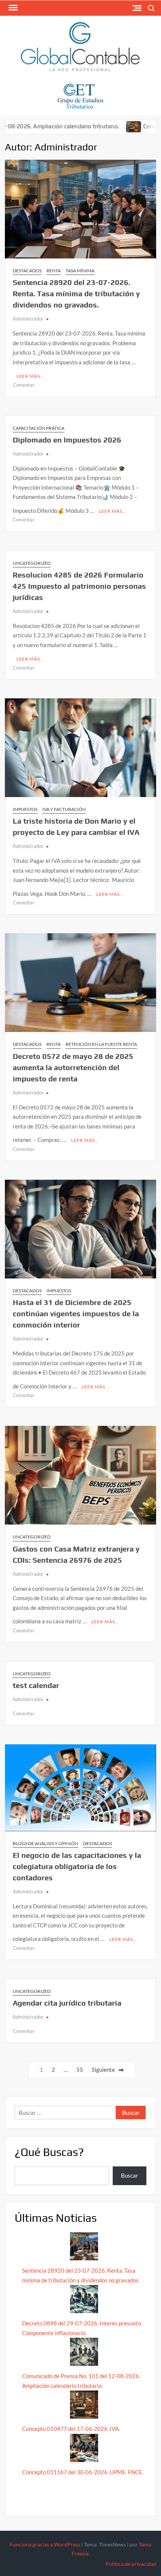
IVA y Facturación (64, 809)
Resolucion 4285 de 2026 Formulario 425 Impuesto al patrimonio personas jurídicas (79, 586)
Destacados (27, 271)
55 (80, 2070)
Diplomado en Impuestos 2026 (67, 440)
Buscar (130, 2175)
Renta (54, 271)
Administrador (28, 319)
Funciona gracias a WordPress (45, 2544)
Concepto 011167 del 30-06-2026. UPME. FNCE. (83, 2472)
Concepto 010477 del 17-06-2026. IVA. (71, 2429)
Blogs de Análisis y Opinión (45, 1843)
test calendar (36, 1685)
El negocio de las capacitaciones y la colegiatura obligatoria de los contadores (77, 1866)
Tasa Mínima (80, 271)
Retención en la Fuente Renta (101, 1044)
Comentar (24, 385)
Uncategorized (32, 563)
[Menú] (12, 8)
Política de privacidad (131, 2564)
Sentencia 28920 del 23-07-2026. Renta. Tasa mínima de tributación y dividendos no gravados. (76, 293)
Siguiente (103, 2070)
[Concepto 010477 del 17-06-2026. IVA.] (100, 126)
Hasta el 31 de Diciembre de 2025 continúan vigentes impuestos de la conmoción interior (76, 1313)
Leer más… (30, 376)
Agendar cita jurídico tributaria (67, 2003)
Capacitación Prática (39, 428)
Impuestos (25, 809)
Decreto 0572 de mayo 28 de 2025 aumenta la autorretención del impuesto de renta (73, 1067)
